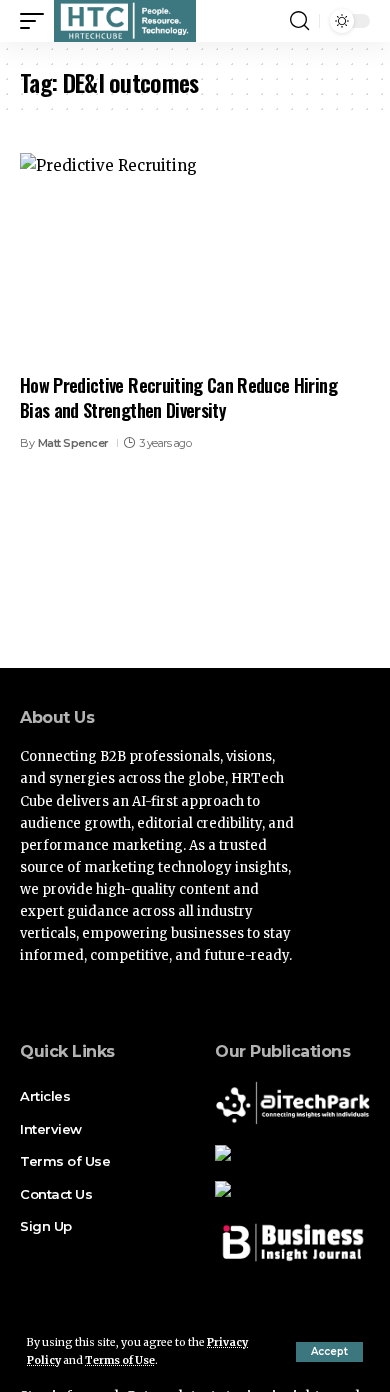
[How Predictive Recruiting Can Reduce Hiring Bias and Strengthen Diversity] (195, 258)
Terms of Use (120, 1360)
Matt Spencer (73, 443)
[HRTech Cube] (125, 21)
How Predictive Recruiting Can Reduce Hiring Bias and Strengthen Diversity (178, 397)
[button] (329, 1352)
